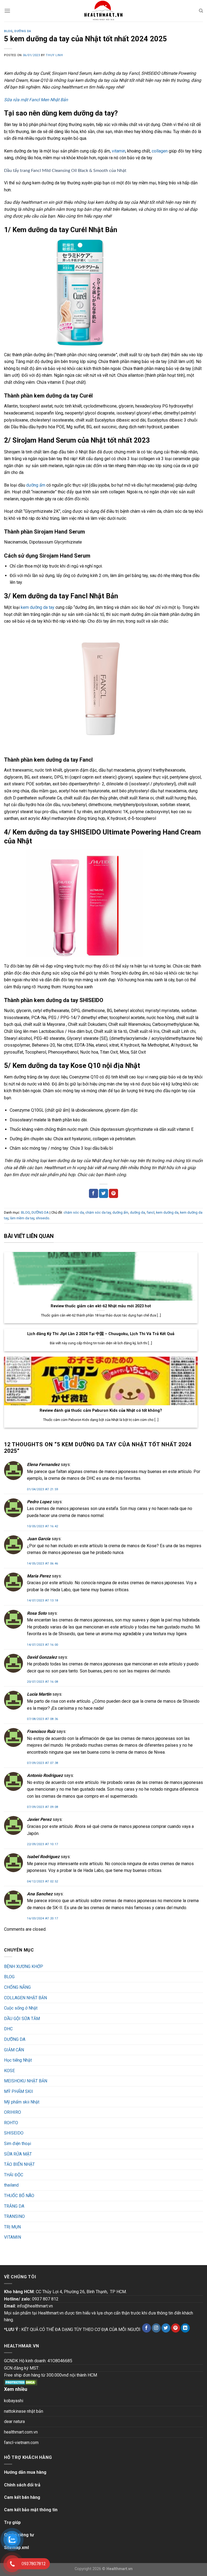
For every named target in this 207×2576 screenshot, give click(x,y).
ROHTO (11, 2123)
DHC (8, 2029)
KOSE (9, 2071)
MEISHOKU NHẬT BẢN (26, 2081)
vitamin (119, 151)
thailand (11, 2185)
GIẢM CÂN (14, 2050)
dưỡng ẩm (36, 485)
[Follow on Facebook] (146, 2328)
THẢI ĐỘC (14, 2175)
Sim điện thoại (18, 2144)
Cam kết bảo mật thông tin (31, 2510)
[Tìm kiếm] (201, 11)
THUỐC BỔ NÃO (19, 2196)
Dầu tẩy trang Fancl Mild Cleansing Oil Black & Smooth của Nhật (66, 171)
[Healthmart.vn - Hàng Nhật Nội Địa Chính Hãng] (103, 11)
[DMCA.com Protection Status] (21, 2382)
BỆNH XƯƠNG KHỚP (24, 1966)
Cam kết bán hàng (22, 2497)
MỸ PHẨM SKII (19, 2091)
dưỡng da (137, 1212)
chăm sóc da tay (98, 1212)
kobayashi (14, 2401)
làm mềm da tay (22, 1218)
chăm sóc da (74, 1212)
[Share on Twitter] (103, 1193)
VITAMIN (13, 2237)
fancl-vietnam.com (21, 2443)
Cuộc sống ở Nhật (21, 2008)
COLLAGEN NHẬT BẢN (25, 1998)
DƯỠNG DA (23, 31)
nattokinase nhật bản (24, 2411)
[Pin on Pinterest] (113, 1193)
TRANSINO (14, 2216)
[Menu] (7, 11)
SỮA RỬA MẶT (18, 2154)
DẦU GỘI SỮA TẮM (22, 2019)
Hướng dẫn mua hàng (25, 2472)
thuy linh (54, 55)
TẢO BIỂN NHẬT (19, 2164)
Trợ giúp (12, 2522)
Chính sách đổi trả (22, 2485)
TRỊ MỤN (12, 2227)
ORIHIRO (13, 2112)
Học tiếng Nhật (18, 2060)
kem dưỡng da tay (38, 607)
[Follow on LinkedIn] (185, 2328)
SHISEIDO (14, 2133)
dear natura (14, 2421)
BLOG (8, 31)
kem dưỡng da (167, 1212)
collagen (160, 151)
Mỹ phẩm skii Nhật (22, 2102)
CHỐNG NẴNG (17, 1987)
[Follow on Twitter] (166, 2328)
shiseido (43, 1218)
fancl (151, 1212)
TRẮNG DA (14, 2206)
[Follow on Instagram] (156, 2328)
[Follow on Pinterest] (176, 2328)
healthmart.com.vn (21, 2432)
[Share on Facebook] (94, 1193)
